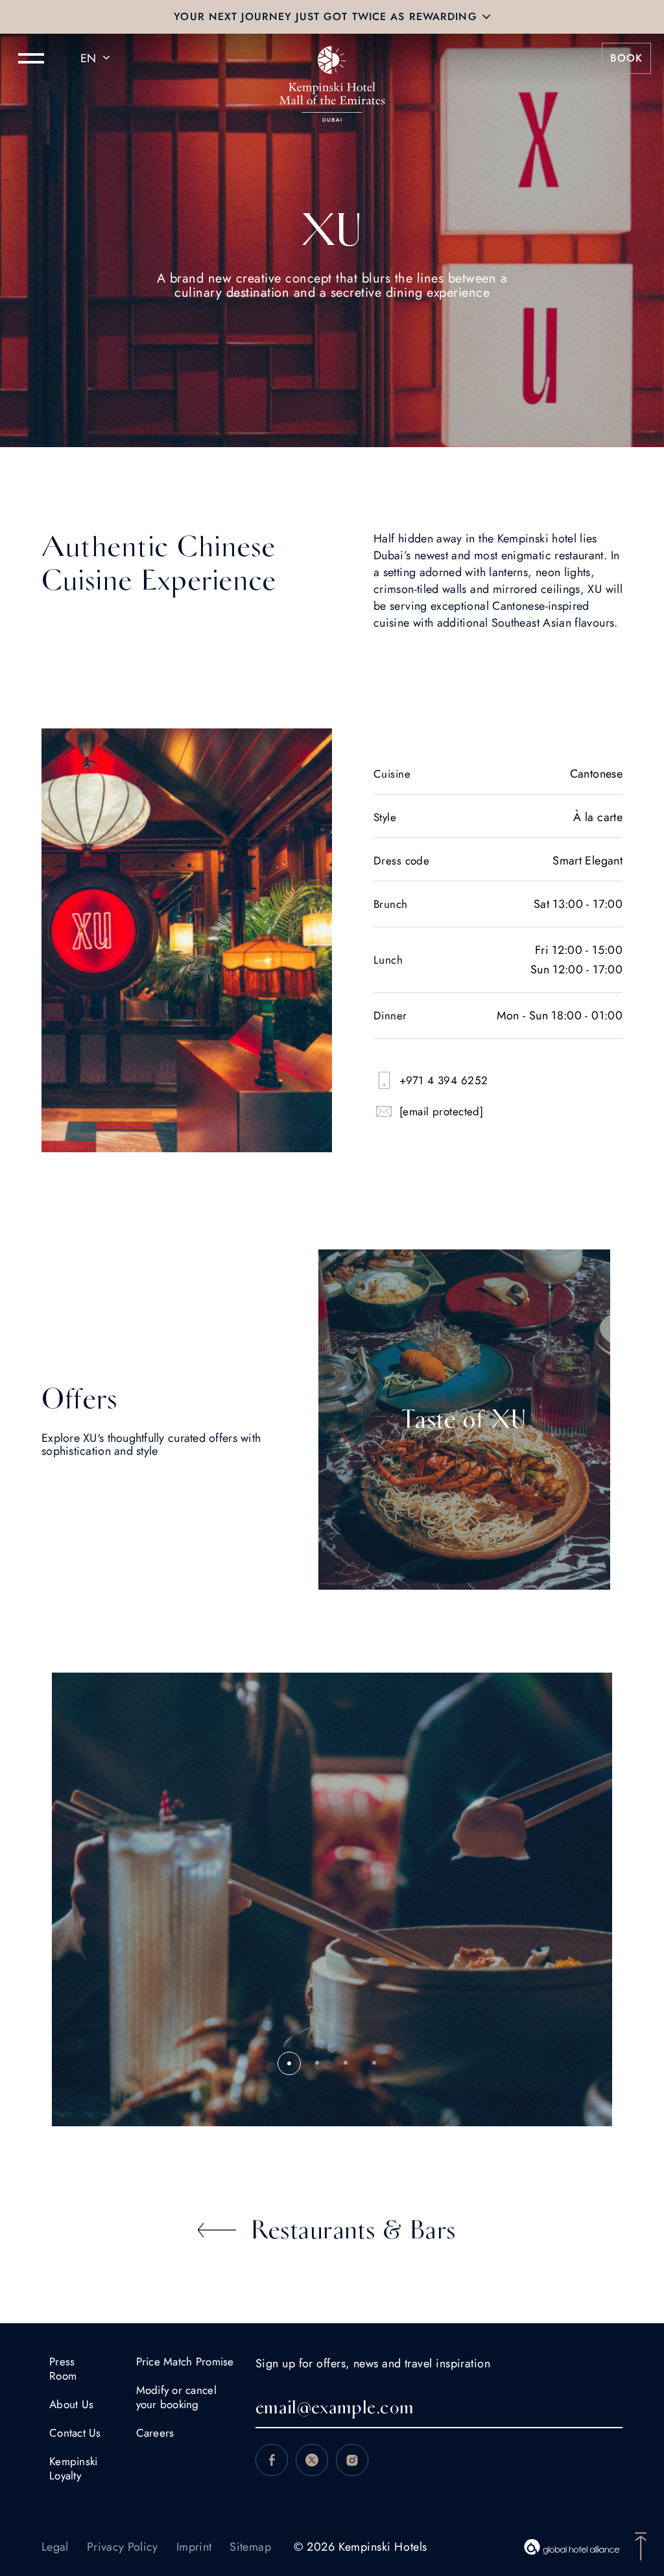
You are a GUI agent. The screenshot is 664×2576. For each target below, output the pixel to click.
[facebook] (272, 2460)
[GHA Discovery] (573, 2547)
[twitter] (312, 2460)
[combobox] (97, 58)
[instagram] (352, 2460)
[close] (486, 17)
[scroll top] (641, 2545)
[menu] (31, 58)
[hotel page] (332, 58)
